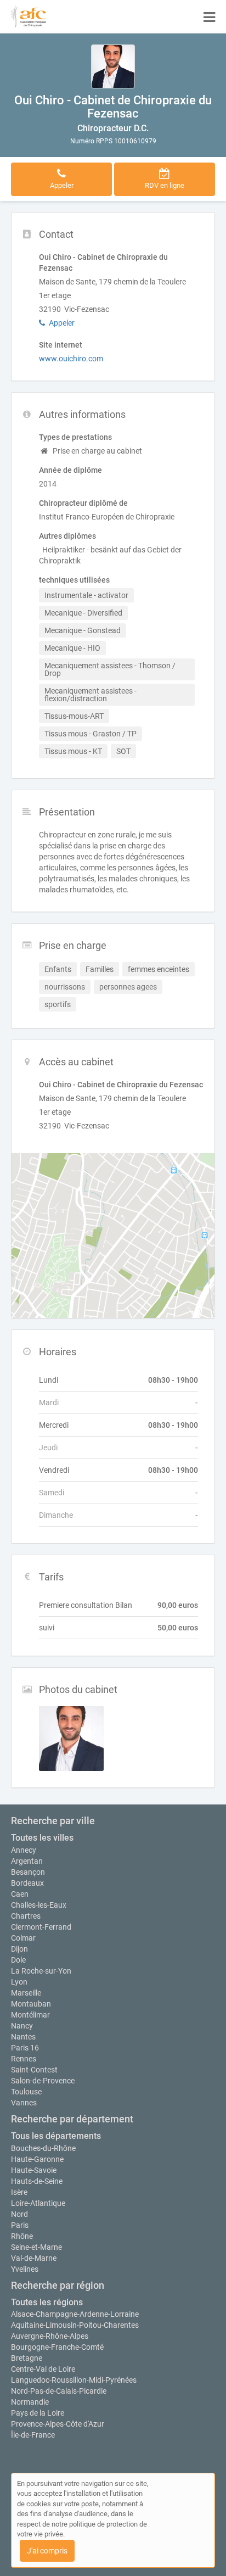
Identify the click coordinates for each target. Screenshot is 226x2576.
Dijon (19, 1949)
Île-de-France (33, 2435)
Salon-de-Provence (43, 2081)
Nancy (22, 2026)
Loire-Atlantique (38, 2203)
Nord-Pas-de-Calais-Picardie (59, 2391)
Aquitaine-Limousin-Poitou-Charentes (75, 2325)
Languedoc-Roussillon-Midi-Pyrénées (74, 2380)
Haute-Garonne (37, 2159)
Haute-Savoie (34, 2170)
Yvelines (25, 2269)
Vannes (24, 2103)
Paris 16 (25, 2048)
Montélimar (30, 2015)
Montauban (31, 2004)
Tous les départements (56, 2136)
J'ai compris (47, 2551)
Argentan (27, 1861)
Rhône (22, 2236)
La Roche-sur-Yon (41, 1971)
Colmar (23, 1938)
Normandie (30, 2402)
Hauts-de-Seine (37, 2181)
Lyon (19, 1982)
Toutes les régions (47, 2302)
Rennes (24, 2059)
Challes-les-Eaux (39, 1905)
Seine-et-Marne (36, 2247)
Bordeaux (27, 1883)
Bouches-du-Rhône (43, 2148)
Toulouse (26, 2092)
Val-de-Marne (34, 2258)
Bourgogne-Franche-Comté (57, 2347)
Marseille (26, 1993)
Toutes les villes (42, 1838)
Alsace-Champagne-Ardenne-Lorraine (75, 2314)
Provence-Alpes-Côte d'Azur (58, 2424)
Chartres (26, 1916)
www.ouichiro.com (71, 359)
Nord (19, 2214)
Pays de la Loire (38, 2413)
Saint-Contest (34, 2070)
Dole (18, 1960)
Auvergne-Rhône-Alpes (50, 2336)
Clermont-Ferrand (41, 1927)
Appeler (62, 323)
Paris (20, 2225)
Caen (20, 1894)
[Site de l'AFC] (29, 16)
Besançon (28, 1872)
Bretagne (27, 2358)
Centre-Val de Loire (43, 2369)
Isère (19, 2192)
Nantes (23, 2037)
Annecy (24, 1850)
